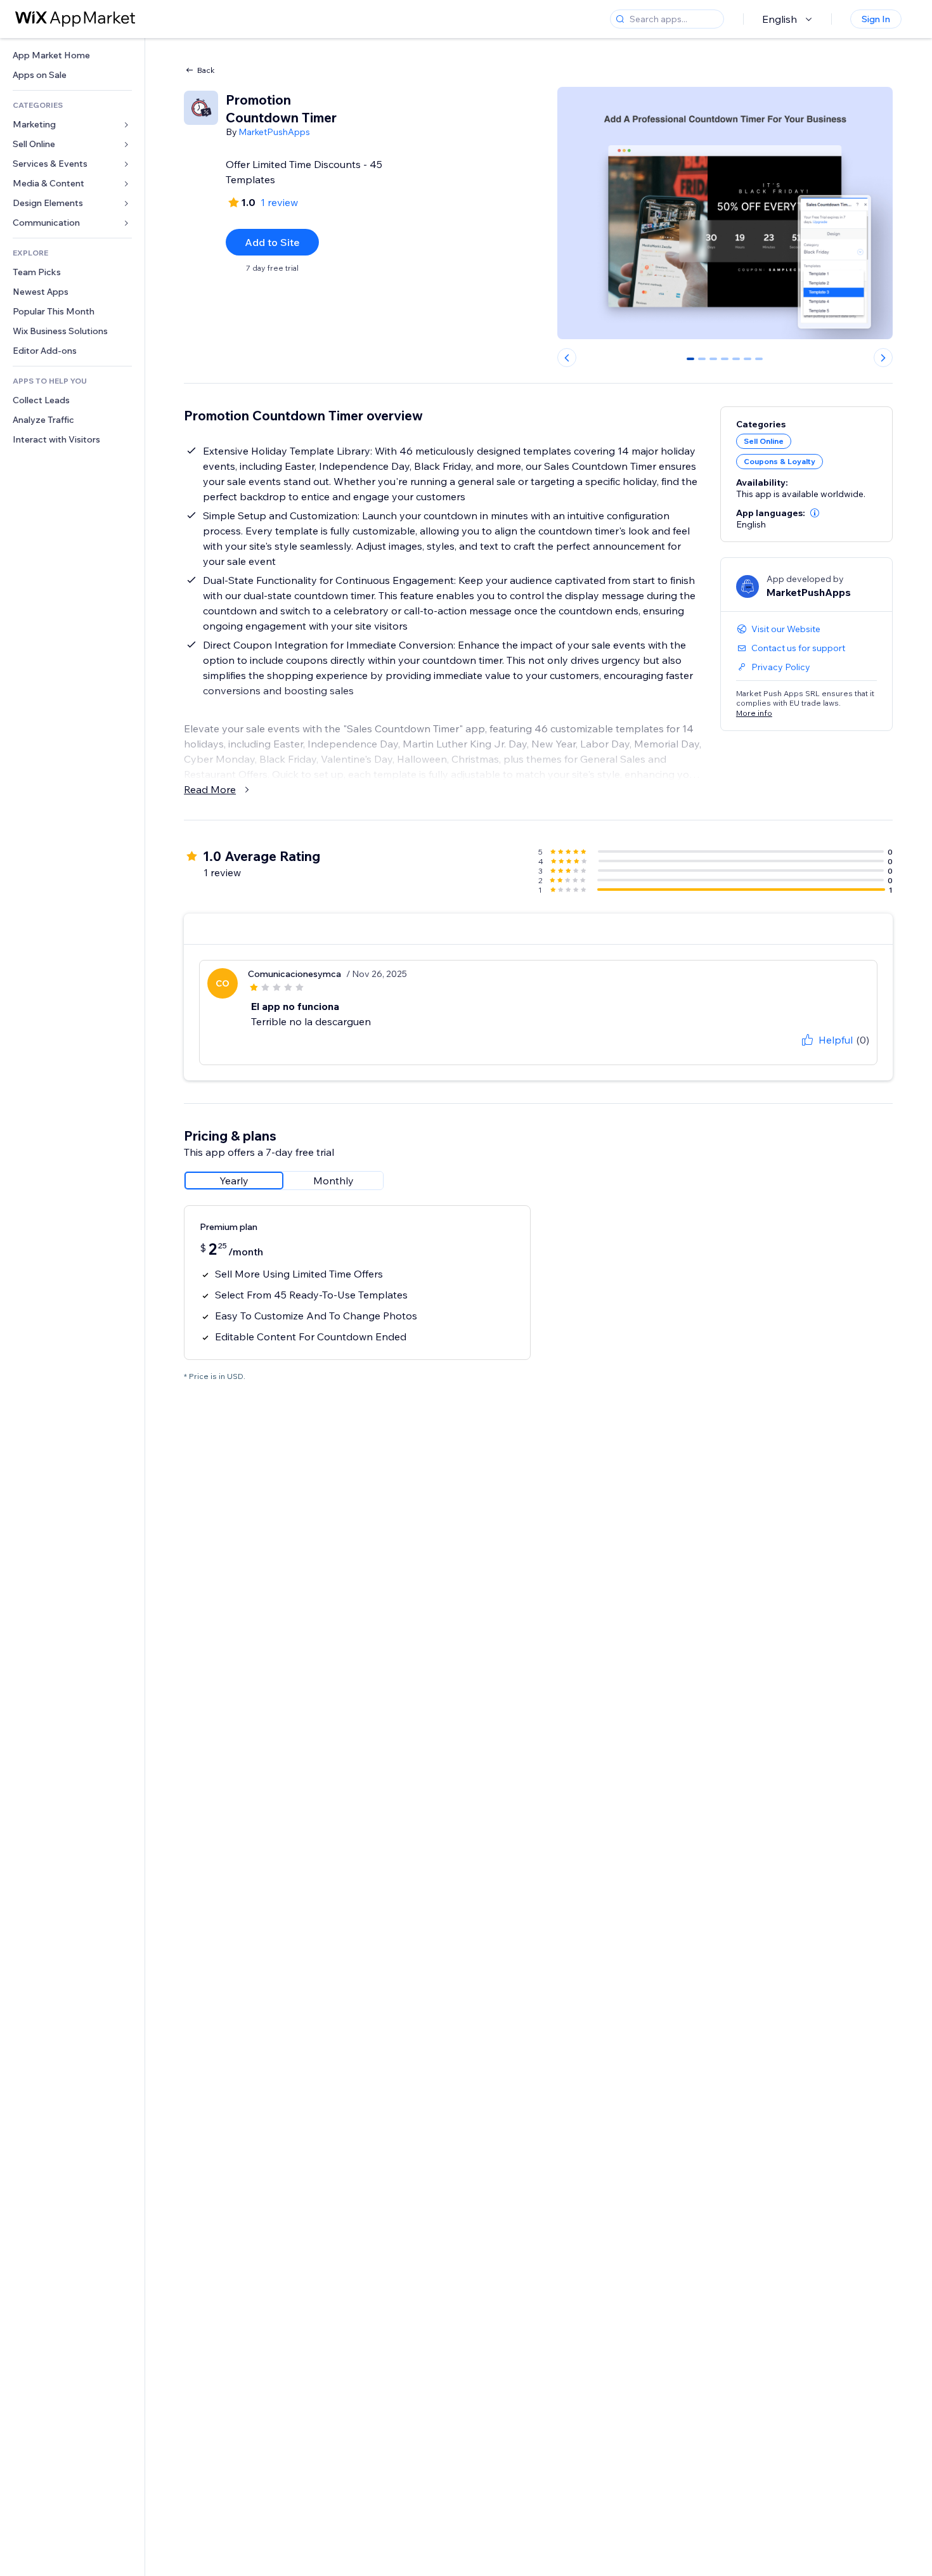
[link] (72, 55)
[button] (815, 513)
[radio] (234, 1181)
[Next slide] (883, 358)
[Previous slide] (567, 358)
